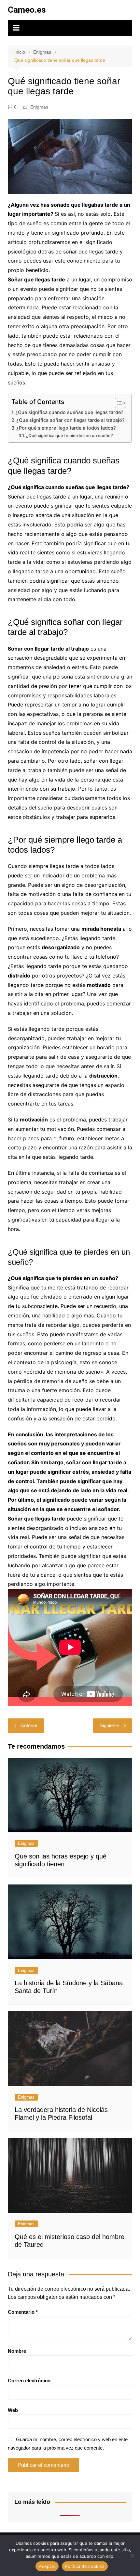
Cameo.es (27, 10)
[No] (132, 2556)
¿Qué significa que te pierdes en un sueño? (70, 435)
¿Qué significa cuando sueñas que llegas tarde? (69, 412)
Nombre (17, 2351)
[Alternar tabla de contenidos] (117, 403)
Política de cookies (85, 2566)
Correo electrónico (29, 2381)
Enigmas (39, 107)
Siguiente (109, 1725)
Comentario (23, 2312)
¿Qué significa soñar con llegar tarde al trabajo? (70, 420)
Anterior (29, 1725)
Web (13, 2410)
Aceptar (47, 2566)
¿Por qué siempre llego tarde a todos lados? (66, 428)
